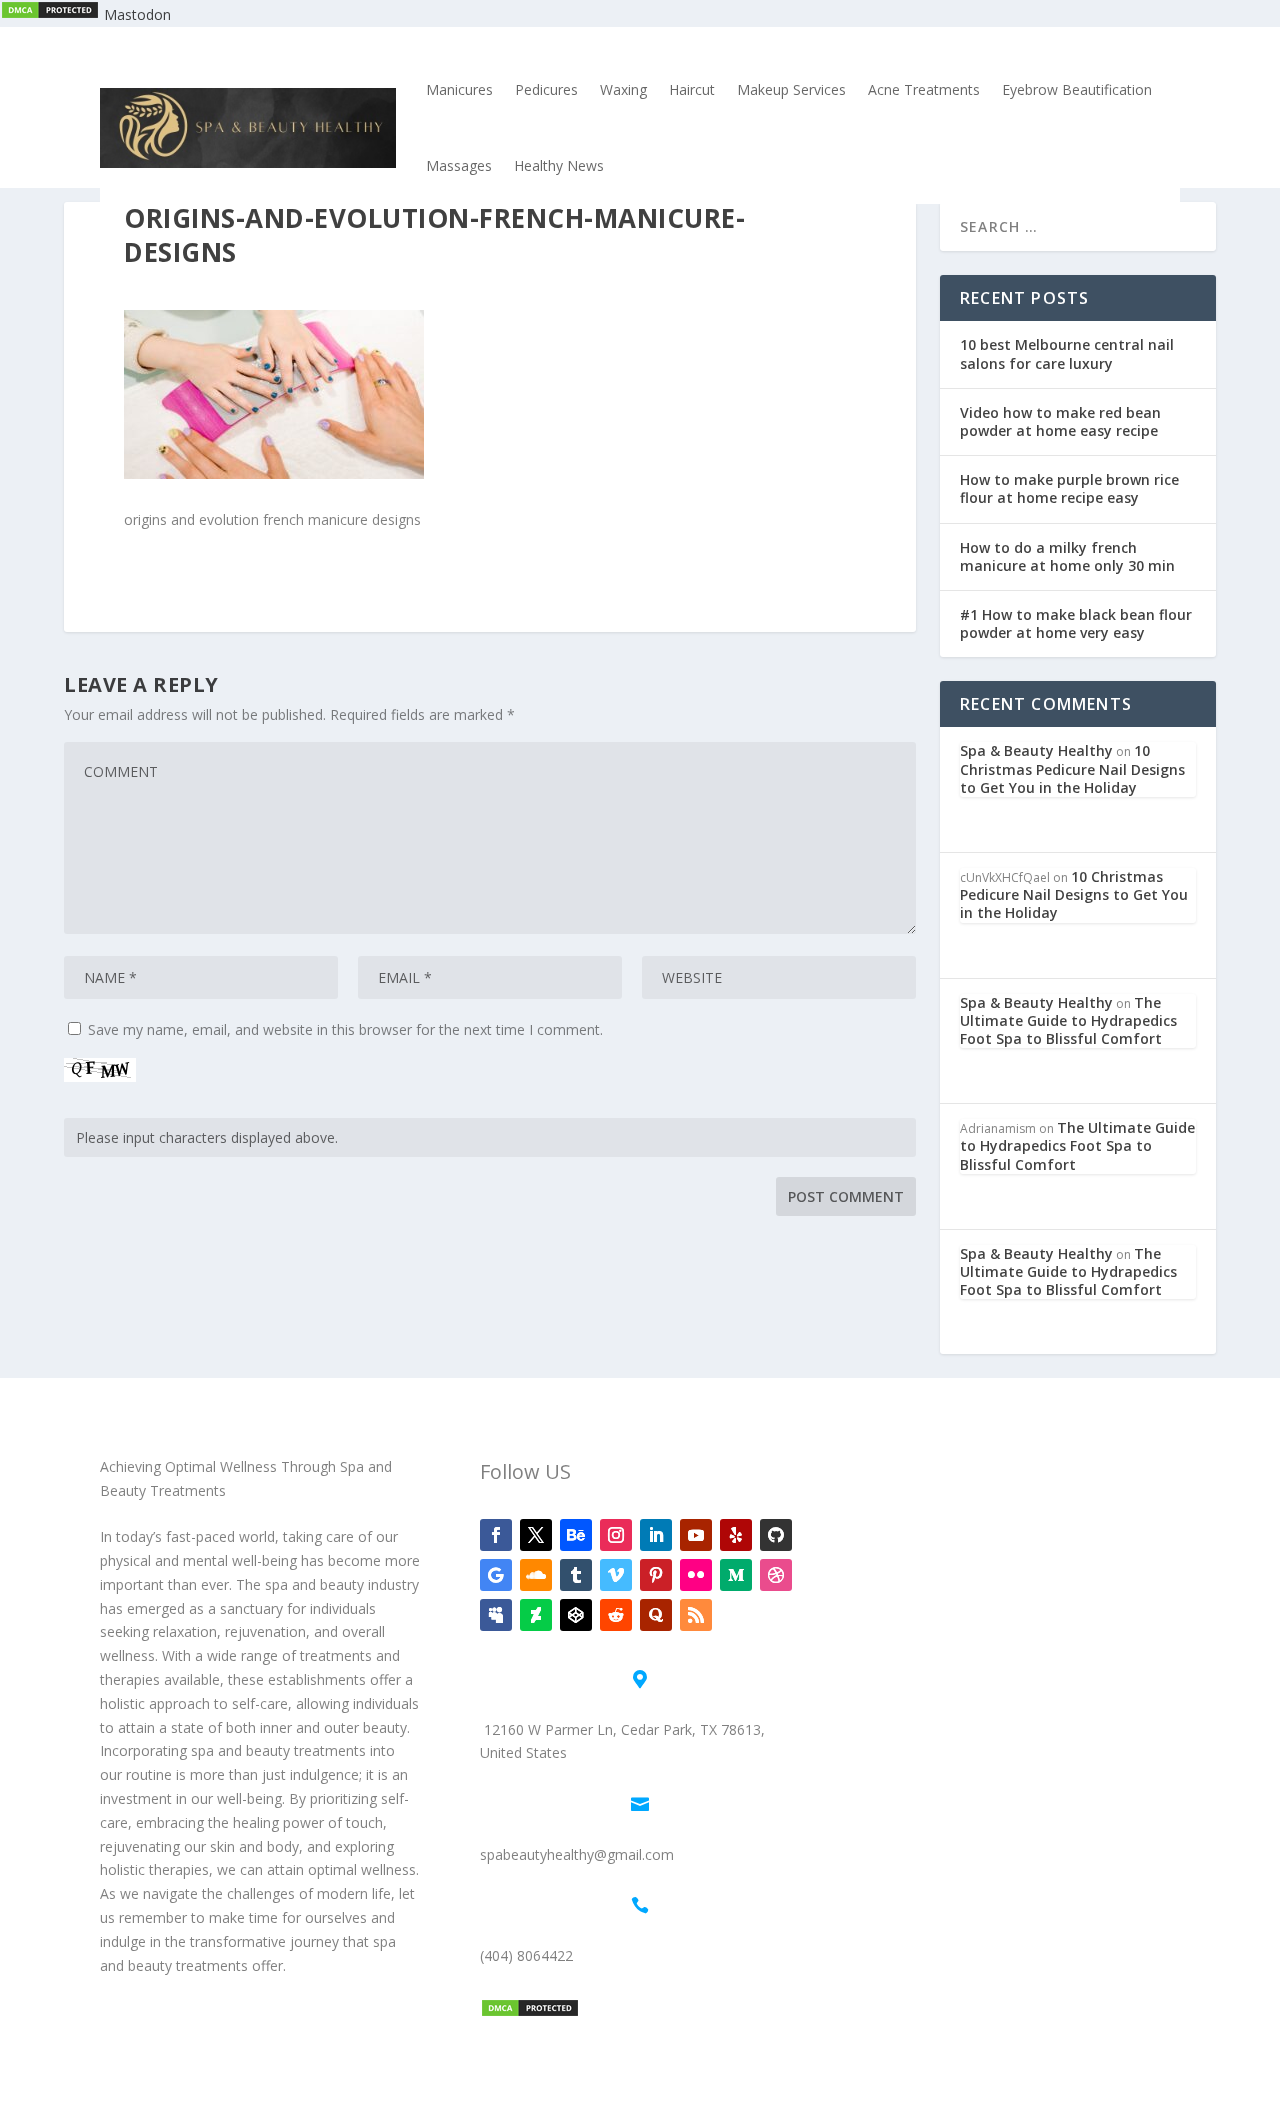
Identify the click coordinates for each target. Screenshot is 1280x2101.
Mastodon (137, 14)
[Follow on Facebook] (496, 1535)
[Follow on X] (536, 1535)
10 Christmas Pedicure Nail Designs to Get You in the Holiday (1072, 768)
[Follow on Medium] (736, 1575)
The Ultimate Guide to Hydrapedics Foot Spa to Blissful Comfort (1068, 1020)
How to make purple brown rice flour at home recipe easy (1069, 488)
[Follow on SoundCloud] (536, 1575)
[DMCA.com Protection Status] (50, 14)
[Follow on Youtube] (696, 1535)
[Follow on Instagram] (616, 1535)
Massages (459, 165)
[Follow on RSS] (696, 1615)
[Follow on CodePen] (576, 1615)
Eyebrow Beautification (1077, 89)
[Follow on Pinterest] (656, 1575)
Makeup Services (791, 89)
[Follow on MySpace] (496, 1615)
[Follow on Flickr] (696, 1575)
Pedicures (546, 89)
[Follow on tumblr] (576, 1575)
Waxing (623, 89)
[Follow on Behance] (576, 1535)
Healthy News (559, 165)
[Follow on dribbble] (776, 1575)
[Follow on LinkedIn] (656, 1535)
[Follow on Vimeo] (616, 1575)
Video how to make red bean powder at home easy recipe (1060, 421)
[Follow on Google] (496, 1575)
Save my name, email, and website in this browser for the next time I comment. (345, 1029)
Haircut (692, 89)
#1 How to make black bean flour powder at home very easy (1076, 623)
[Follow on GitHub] (776, 1535)
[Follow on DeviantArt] (536, 1615)
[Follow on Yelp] (736, 1535)
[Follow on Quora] (656, 1615)
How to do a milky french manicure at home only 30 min (1067, 556)
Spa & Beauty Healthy (1036, 750)
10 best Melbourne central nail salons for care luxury (1067, 353)
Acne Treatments (924, 89)
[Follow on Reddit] (616, 1615)
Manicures (459, 89)
